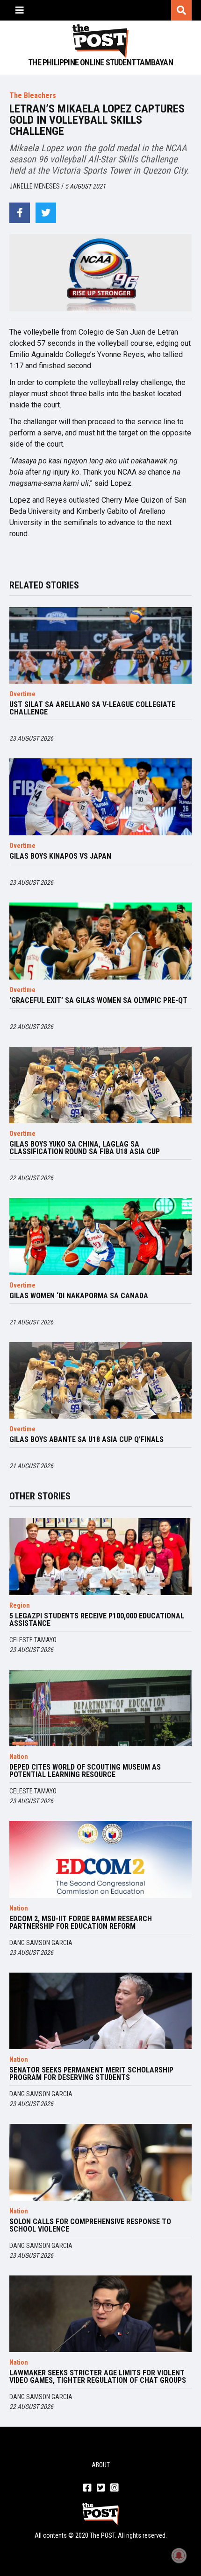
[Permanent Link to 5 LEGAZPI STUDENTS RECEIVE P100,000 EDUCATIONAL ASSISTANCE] (100, 1557)
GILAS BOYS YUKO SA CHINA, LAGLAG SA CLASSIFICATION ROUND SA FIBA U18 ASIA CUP (85, 1148)
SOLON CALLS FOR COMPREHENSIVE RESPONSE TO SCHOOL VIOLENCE (90, 2226)
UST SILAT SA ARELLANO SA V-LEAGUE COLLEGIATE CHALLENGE (92, 708)
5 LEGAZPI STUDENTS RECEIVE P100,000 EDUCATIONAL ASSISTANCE (97, 1620)
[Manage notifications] (179, 2555)
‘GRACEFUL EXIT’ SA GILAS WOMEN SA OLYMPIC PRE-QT (98, 1001)
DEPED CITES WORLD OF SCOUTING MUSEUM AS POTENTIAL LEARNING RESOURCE (85, 1771)
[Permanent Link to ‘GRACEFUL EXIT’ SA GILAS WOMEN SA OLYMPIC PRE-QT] (100, 941)
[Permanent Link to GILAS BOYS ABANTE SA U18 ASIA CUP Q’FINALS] (100, 1381)
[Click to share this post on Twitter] (46, 213)
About (101, 2465)
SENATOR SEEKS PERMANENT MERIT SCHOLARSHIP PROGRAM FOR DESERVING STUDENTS (91, 2074)
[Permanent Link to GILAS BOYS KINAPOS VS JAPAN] (100, 797)
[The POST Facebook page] (87, 2488)
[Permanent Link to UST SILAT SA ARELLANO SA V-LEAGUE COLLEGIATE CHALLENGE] (100, 646)
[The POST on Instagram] (114, 2488)
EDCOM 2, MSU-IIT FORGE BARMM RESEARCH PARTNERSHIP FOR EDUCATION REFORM (81, 1923)
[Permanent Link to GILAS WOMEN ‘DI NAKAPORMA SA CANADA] (100, 1236)
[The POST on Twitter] (101, 2488)
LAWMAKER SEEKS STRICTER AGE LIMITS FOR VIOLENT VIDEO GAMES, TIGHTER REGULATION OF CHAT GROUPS (98, 2377)
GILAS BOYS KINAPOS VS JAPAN (60, 856)
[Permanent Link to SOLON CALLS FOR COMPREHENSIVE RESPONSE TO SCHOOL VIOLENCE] (100, 2162)
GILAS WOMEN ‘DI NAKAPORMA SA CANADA (79, 1296)
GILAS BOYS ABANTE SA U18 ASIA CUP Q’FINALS (86, 1440)
